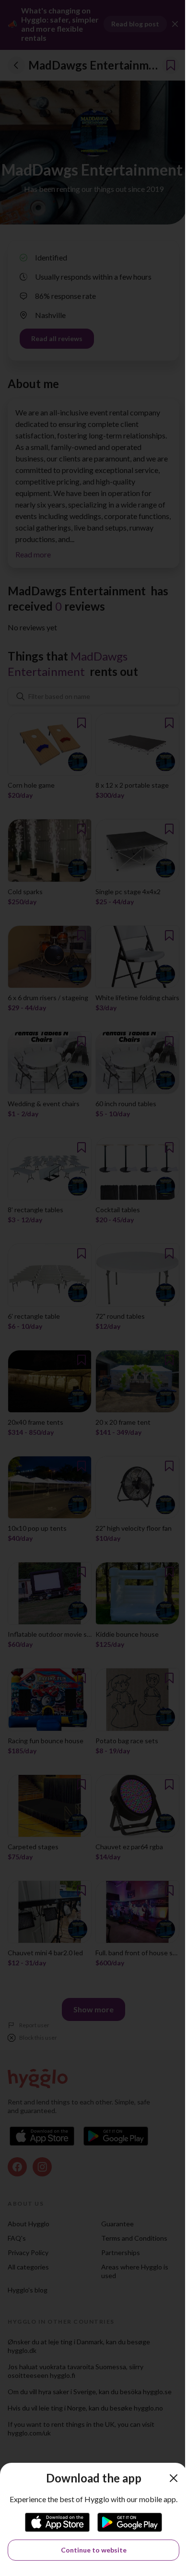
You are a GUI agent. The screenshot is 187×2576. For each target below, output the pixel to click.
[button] (174, 2478)
